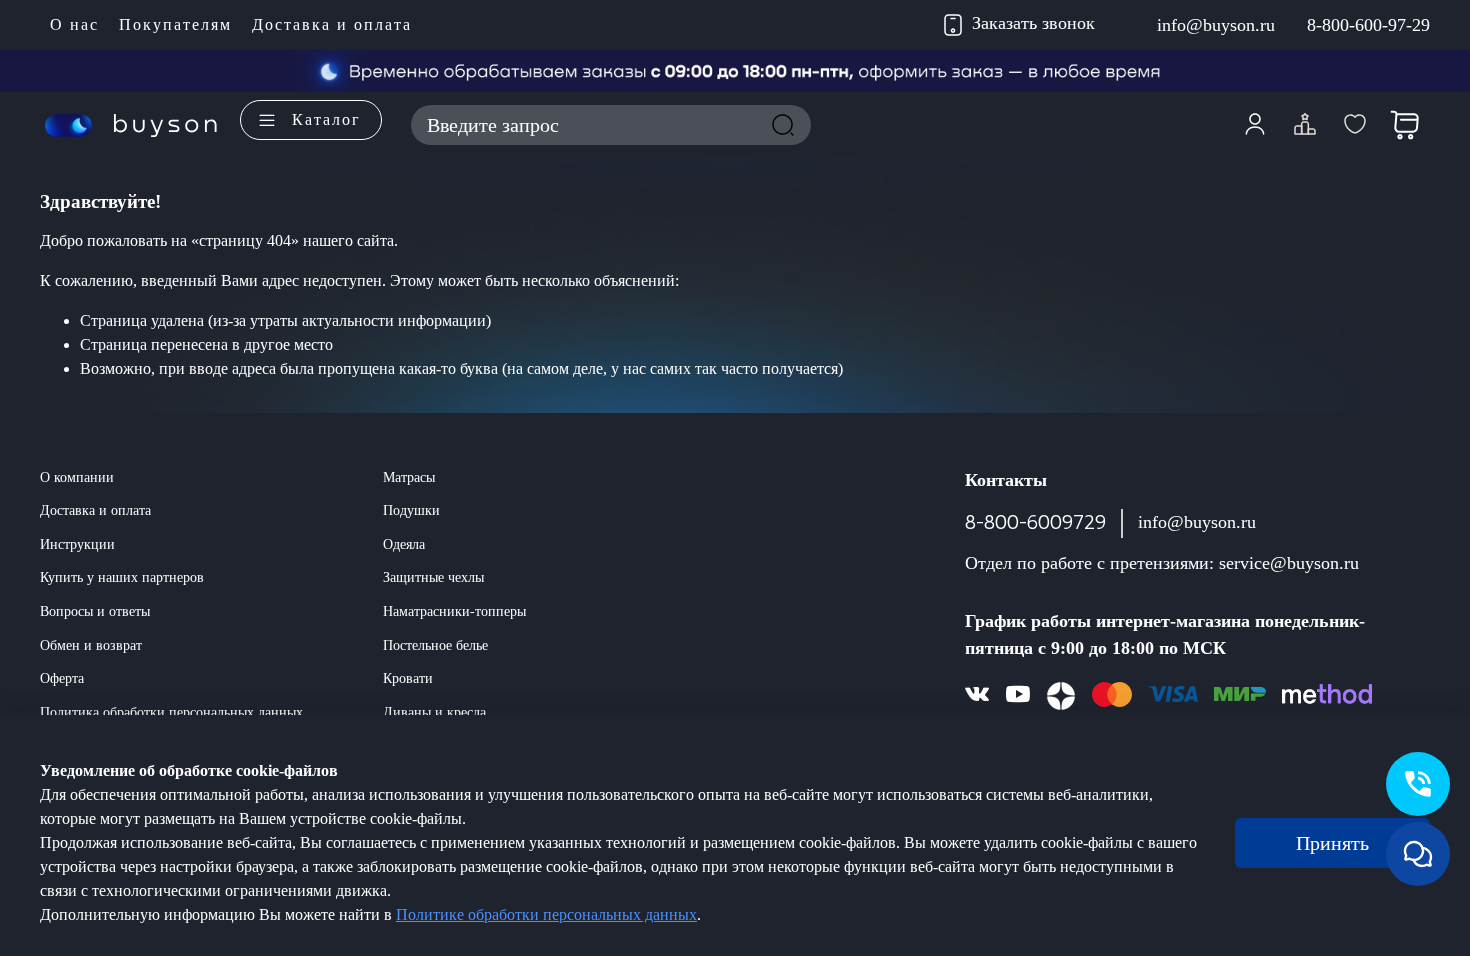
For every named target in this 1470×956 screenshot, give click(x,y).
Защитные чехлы (433, 577)
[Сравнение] (1305, 125)
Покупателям (175, 24)
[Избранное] (1355, 125)
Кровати (408, 678)
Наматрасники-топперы (454, 611)
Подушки (411, 510)
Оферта (62, 678)
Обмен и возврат (91, 645)
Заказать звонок (1033, 23)
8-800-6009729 (1035, 522)
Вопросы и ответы (95, 611)
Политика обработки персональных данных (171, 712)
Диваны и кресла (434, 712)
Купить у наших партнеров (122, 577)
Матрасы (409, 477)
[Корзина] (1405, 125)
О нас (74, 24)
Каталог (326, 119)
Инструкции (77, 544)
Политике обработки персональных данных (546, 914)
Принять (1332, 843)
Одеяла (404, 544)
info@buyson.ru (1216, 25)
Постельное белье (435, 645)
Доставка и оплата (332, 24)
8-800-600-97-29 (1368, 25)
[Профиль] (1255, 125)
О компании (77, 477)
